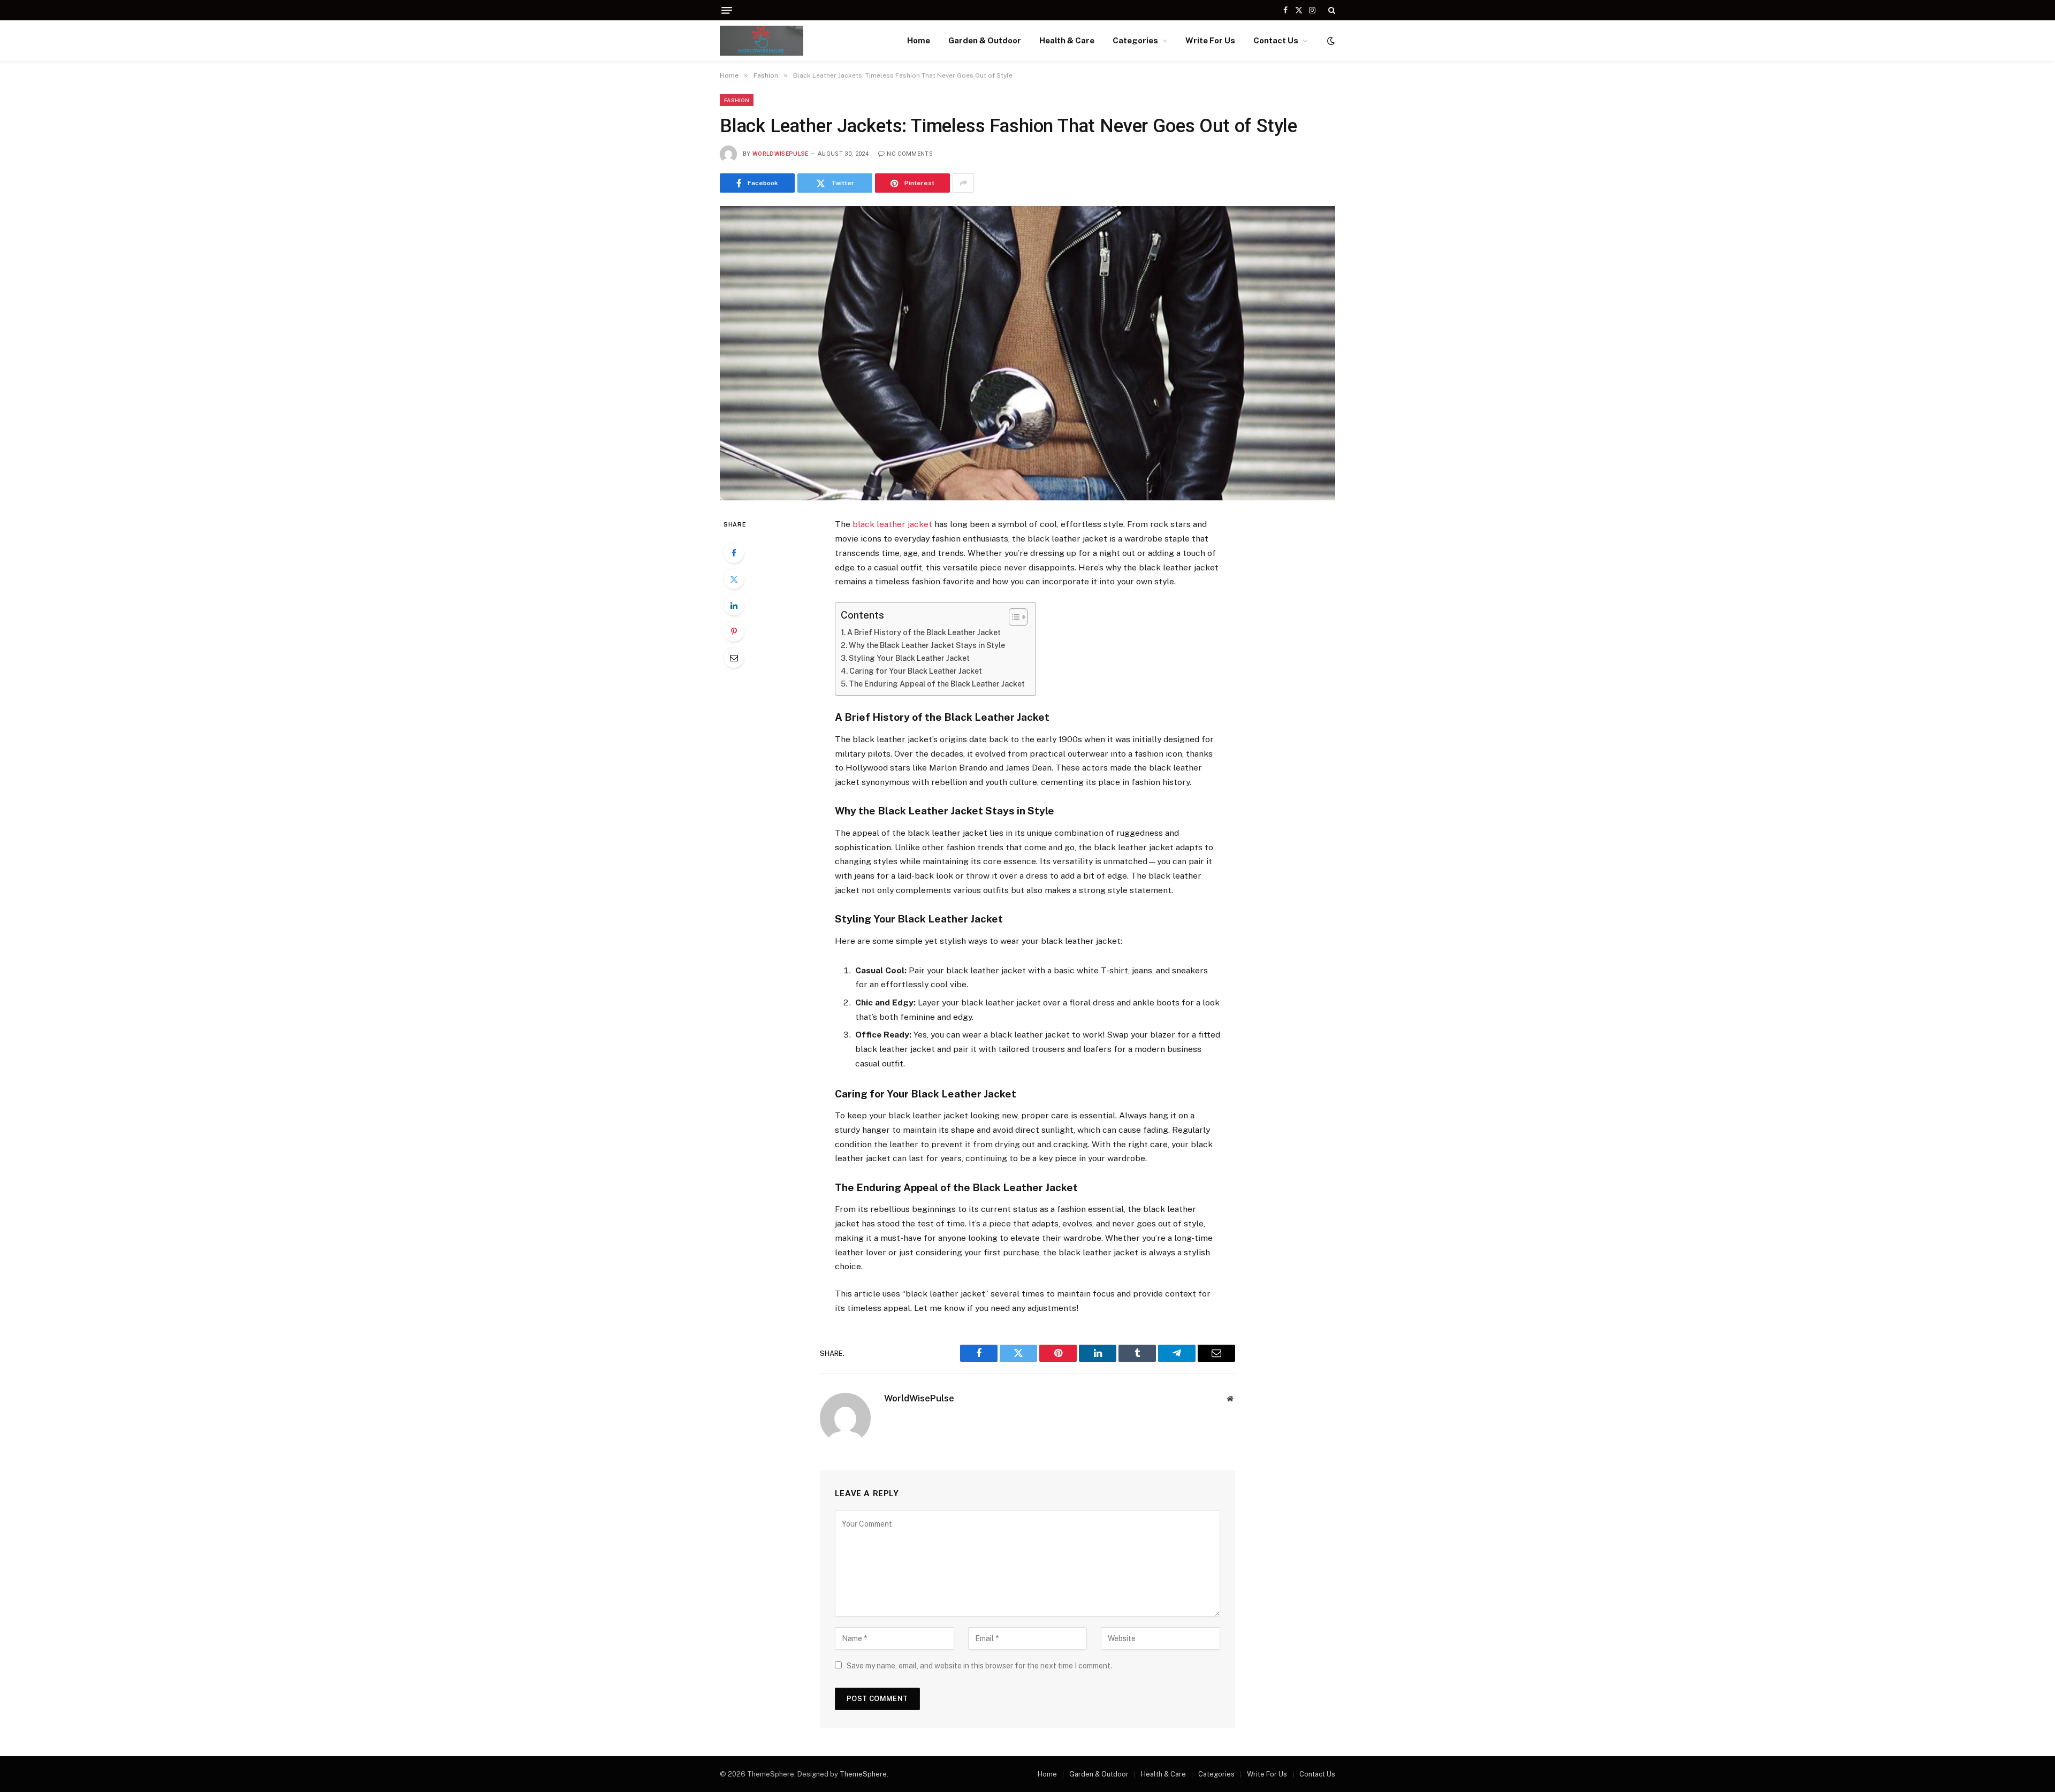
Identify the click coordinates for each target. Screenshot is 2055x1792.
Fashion (737, 100)
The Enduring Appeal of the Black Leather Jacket (937, 684)
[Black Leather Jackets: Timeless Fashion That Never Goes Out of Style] (1027, 353)
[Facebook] (734, 553)
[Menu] (727, 10)
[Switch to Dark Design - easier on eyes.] (1330, 41)
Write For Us (1210, 40)
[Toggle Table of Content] (1013, 617)
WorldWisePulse (781, 154)
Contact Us (1276, 40)
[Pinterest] (734, 631)
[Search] (1331, 10)
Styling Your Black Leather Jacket (909, 658)
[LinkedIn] (734, 605)
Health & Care (1067, 40)
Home (919, 40)
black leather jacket (892, 524)
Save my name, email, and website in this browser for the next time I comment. (979, 1666)
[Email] (734, 658)
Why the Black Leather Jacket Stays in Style (927, 645)
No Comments (910, 154)
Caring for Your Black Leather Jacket (916, 671)
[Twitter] (734, 579)
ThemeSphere (863, 1774)
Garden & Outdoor (985, 40)
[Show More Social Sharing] (963, 183)
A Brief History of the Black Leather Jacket (924, 632)
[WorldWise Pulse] (762, 41)
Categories (1135, 40)
